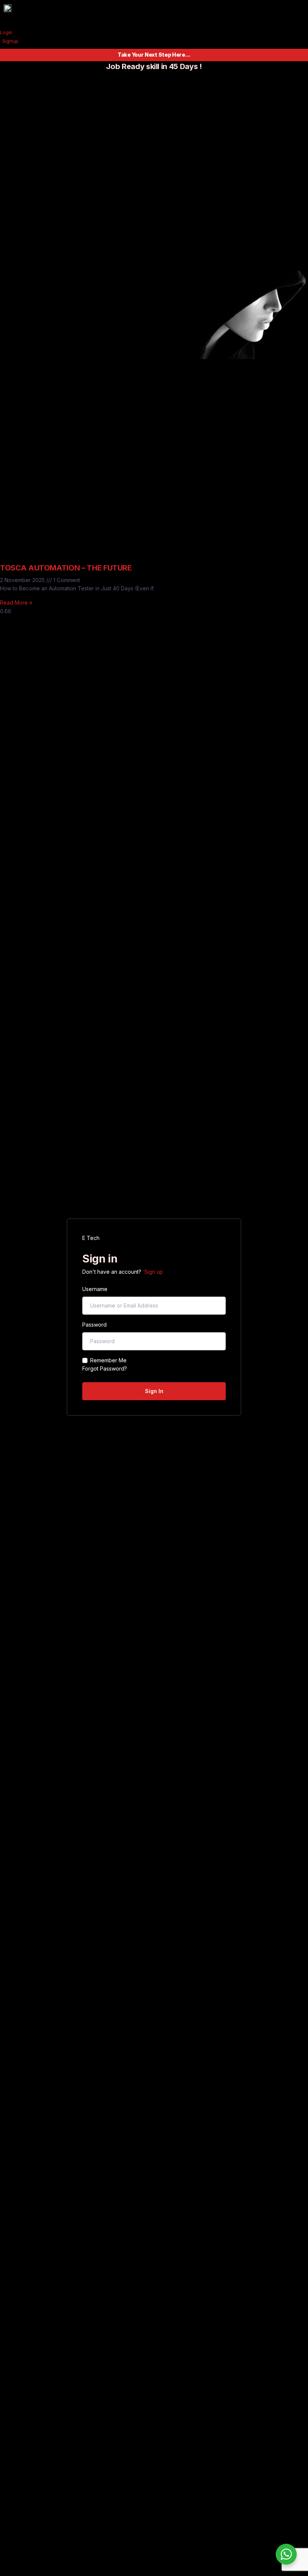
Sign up (154, 1272)
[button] (183, 16)
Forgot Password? (105, 1368)
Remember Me (108, 1360)
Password (94, 1325)
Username (95, 1289)
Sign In (154, 1391)
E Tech (91, 1238)
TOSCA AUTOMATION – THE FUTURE (66, 568)
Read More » (16, 603)
